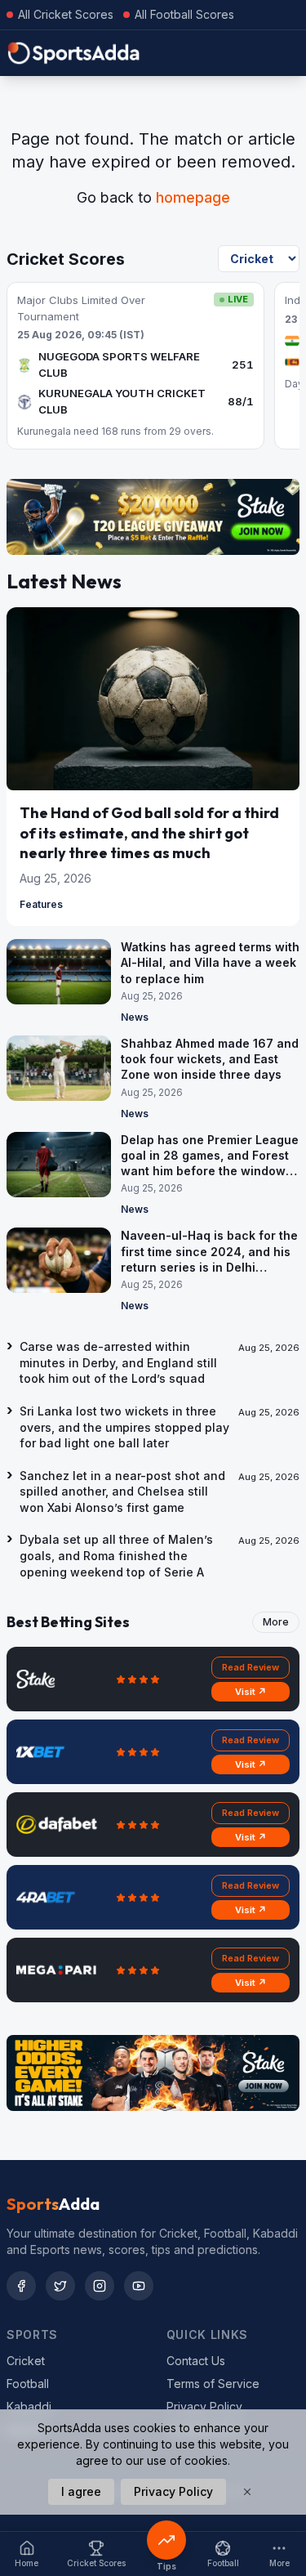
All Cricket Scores (66, 14)
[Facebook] (21, 2286)
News (135, 1017)
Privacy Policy (204, 2406)
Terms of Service (213, 2384)
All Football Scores (184, 14)
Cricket (26, 2361)
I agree (81, 2491)
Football (28, 2384)
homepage (193, 197)
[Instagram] (100, 2286)
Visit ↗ (251, 1692)
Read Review (251, 1667)
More (276, 1622)
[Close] (247, 2492)
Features (41, 904)
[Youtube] (139, 2286)
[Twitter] (60, 2286)
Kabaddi (29, 2406)
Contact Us (196, 2361)
